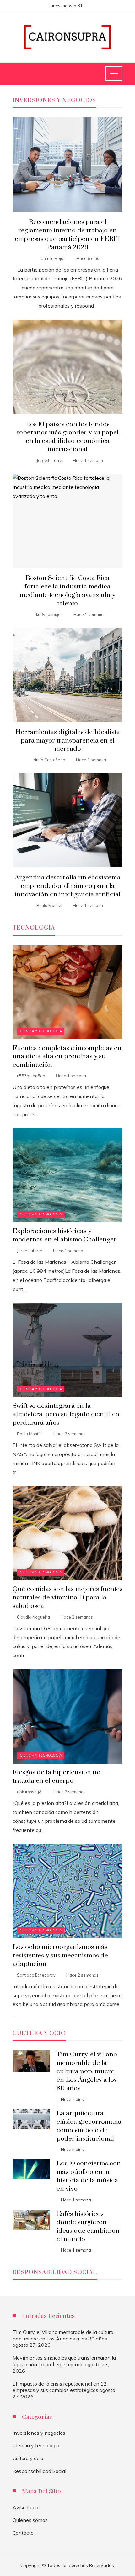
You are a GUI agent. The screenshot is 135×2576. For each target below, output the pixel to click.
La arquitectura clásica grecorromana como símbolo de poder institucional (89, 2126)
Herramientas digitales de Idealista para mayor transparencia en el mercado (68, 741)
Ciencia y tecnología (41, 1031)
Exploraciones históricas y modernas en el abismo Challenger (65, 1235)
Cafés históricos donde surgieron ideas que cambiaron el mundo (88, 2227)
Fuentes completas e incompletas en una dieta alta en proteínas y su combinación (67, 1057)
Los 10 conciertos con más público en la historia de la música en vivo (89, 2176)
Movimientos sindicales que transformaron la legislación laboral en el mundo (64, 2361)
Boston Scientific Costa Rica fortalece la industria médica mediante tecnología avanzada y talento (67, 591)
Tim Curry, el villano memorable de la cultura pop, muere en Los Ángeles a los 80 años (87, 2071)
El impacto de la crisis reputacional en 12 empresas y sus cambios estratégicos (60, 2387)
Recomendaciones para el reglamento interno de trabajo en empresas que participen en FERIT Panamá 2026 (67, 235)
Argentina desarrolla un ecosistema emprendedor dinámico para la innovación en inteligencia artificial (68, 886)
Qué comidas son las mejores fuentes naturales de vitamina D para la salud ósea (67, 1598)
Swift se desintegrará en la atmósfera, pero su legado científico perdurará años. (66, 1414)
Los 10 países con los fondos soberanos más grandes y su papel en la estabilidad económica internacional (67, 437)
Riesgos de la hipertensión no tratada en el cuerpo (57, 1777)
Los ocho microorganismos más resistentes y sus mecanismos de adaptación (60, 1956)
